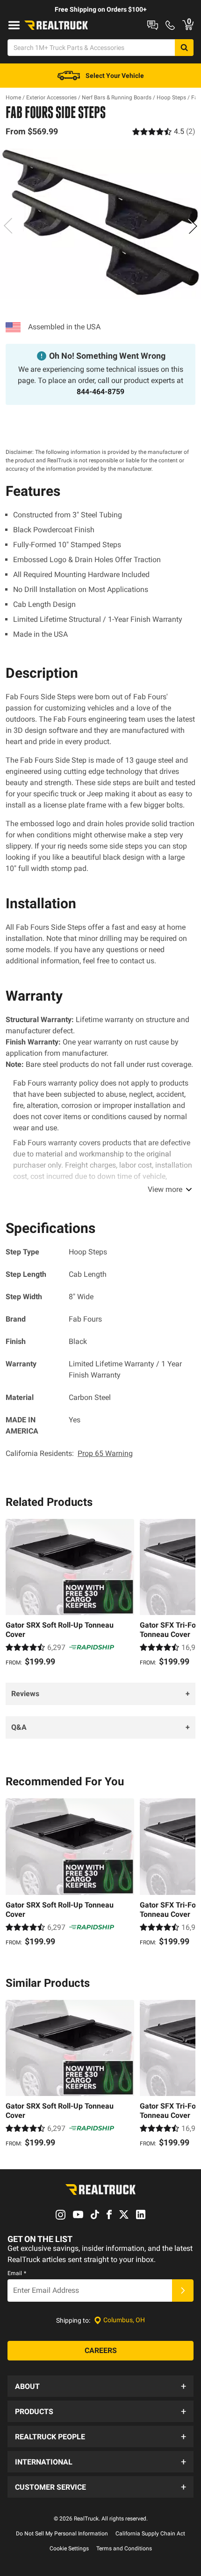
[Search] (184, 48)
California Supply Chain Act (150, 2534)
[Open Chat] (153, 25)
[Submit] (183, 2291)
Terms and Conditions (124, 2548)
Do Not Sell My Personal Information (62, 2534)
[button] (100, 2386)
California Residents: (69, 1453)
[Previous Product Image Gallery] (8, 226)
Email (17, 2273)
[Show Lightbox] (100, 224)
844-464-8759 (100, 392)
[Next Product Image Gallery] (193, 226)
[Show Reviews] (164, 131)
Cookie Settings (69, 2548)
